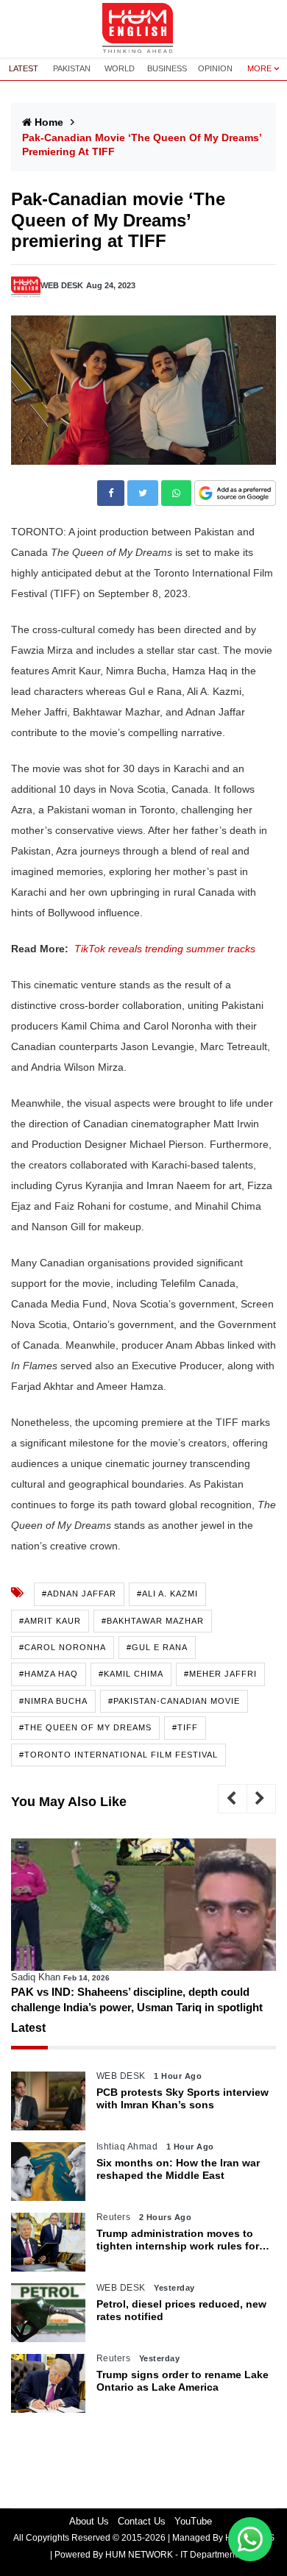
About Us (89, 2521)
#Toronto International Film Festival (118, 1755)
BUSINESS (167, 68)
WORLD (120, 68)
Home (49, 122)
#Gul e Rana (157, 1647)
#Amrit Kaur (50, 1621)
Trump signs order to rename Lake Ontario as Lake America (183, 2381)
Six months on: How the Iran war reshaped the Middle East (178, 2169)
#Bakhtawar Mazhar (153, 1621)
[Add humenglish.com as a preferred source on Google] (235, 494)
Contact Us (142, 2521)
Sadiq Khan (36, 1977)
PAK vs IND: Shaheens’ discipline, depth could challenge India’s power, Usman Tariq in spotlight (137, 1999)
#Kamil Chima (131, 1674)
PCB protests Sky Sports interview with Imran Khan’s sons (183, 2098)
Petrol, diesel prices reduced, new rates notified (181, 2310)
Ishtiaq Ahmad (127, 2147)
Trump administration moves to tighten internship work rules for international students (178, 2240)
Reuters (114, 2217)
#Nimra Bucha (53, 1701)
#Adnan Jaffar (79, 1594)
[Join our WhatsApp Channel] (250, 2539)
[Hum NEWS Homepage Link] (143, 29)
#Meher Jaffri (220, 1674)
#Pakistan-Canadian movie (174, 1701)
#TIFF (185, 1727)
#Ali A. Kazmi (167, 1594)
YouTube (193, 2521)
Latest (28, 2028)
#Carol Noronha (63, 1647)
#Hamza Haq (49, 1674)
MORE (259, 68)
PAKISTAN (72, 68)
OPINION (215, 68)
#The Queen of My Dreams (85, 1727)
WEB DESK (62, 285)
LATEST (24, 68)
